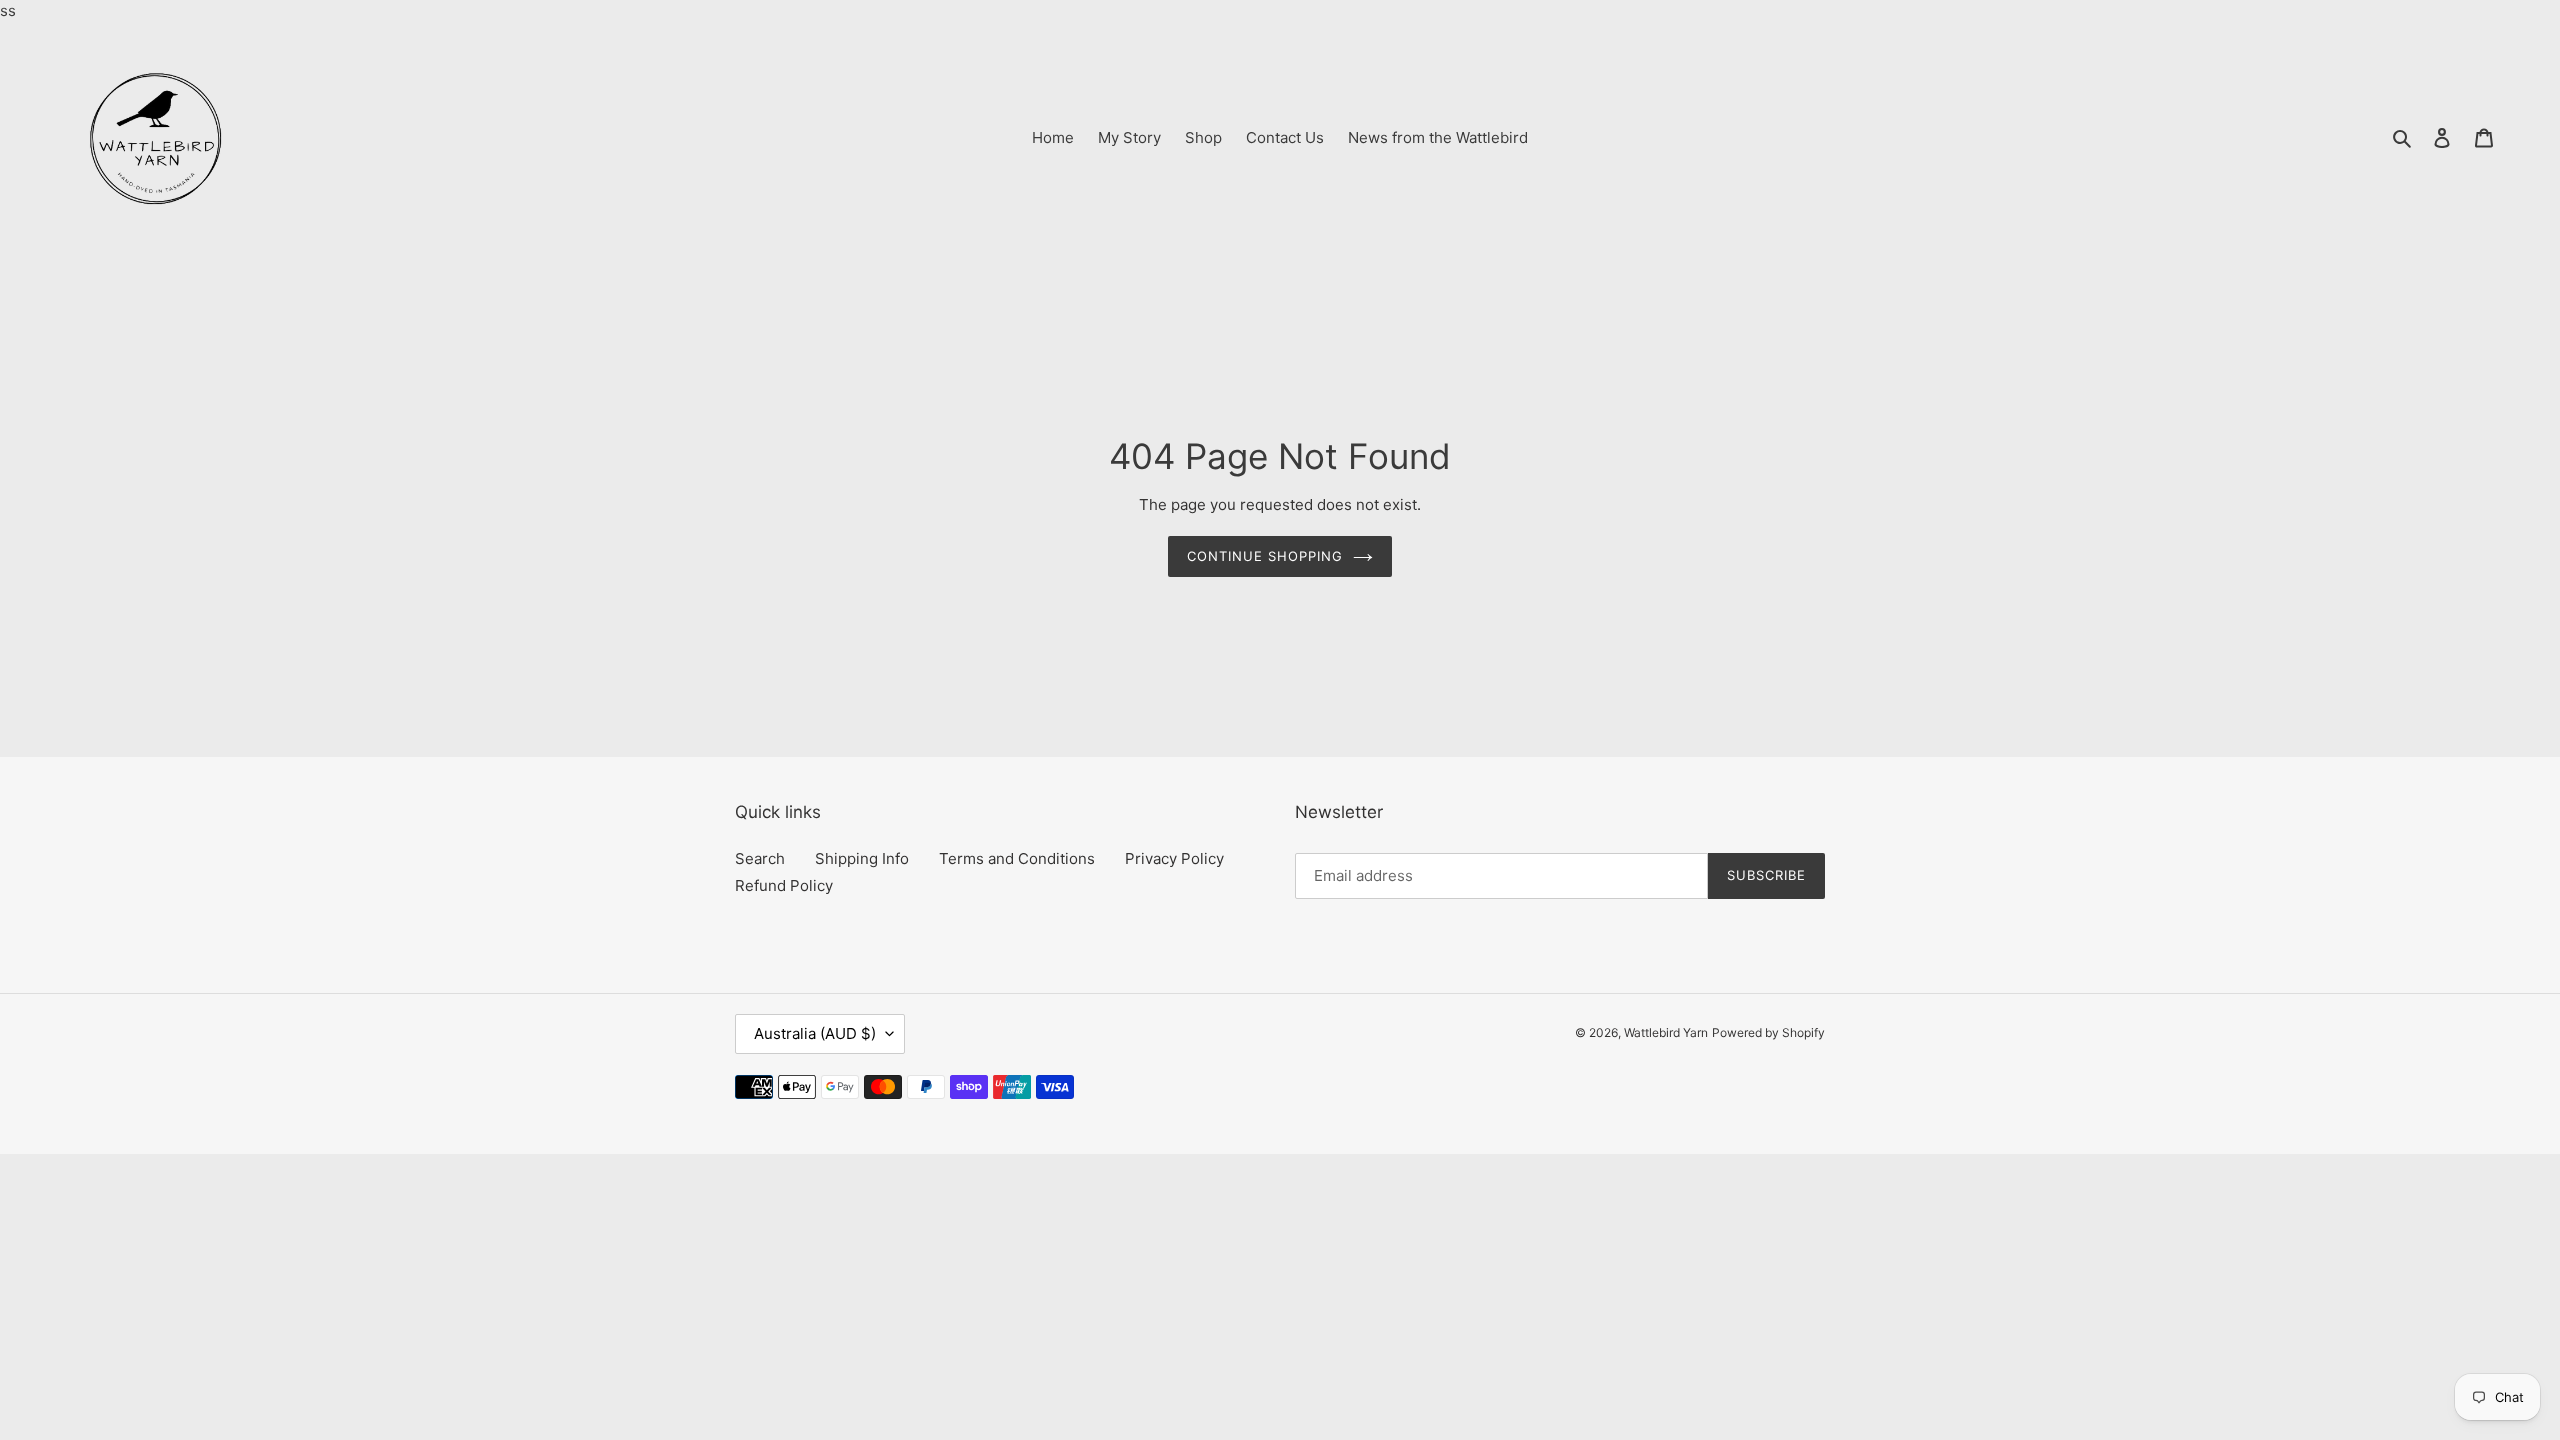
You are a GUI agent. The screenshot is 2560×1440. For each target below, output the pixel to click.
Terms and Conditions (1017, 858)
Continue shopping (1265, 556)
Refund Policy (784, 885)
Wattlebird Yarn (1666, 1032)
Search (760, 858)
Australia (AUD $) (815, 1033)
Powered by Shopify (1768, 1032)
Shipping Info (862, 858)
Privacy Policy (1174, 858)
